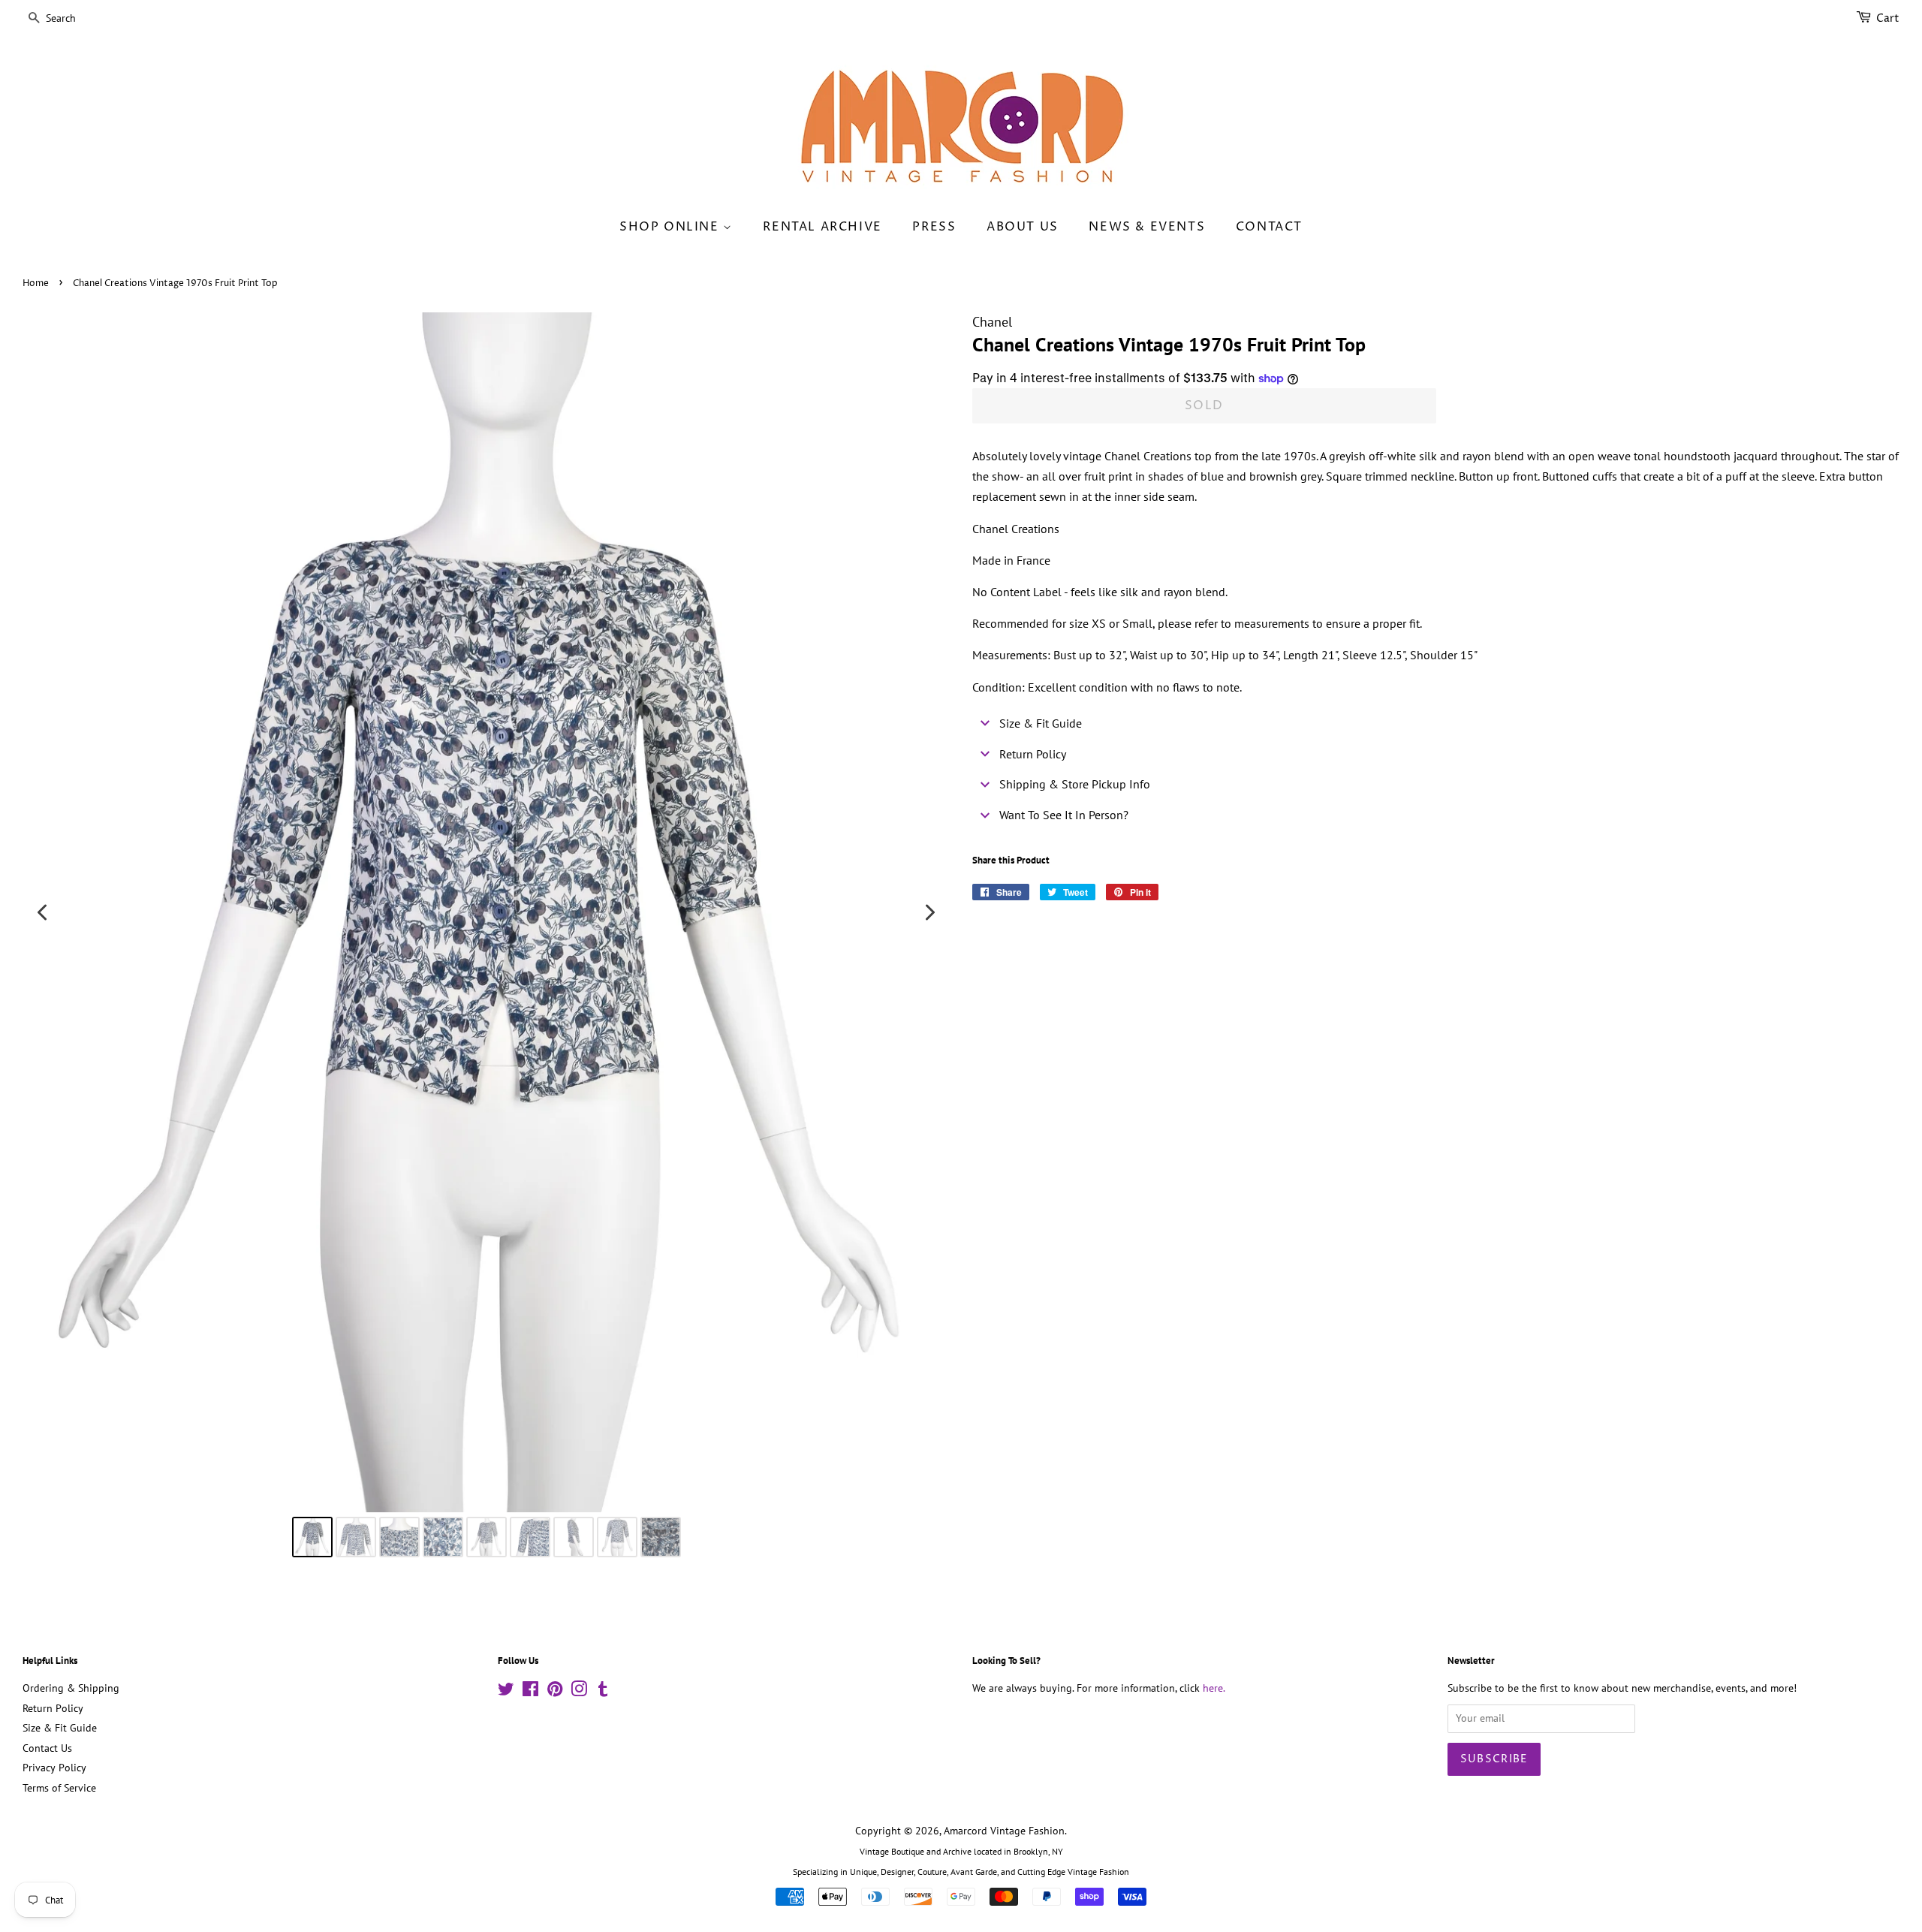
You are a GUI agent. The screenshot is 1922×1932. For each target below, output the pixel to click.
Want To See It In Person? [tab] (1064, 815)
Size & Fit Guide (60, 1728)
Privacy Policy (54, 1768)
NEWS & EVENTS (1147, 227)
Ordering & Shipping (71, 1688)
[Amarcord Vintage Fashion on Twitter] (506, 1692)
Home (36, 283)
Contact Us (47, 1748)
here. (1214, 1688)
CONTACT (1269, 227)
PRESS (934, 227)
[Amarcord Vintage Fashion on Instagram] (579, 1692)
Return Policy (53, 1708)
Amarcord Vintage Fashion (1004, 1831)
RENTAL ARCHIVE (822, 227)
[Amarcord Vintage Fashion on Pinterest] (555, 1692)
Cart (1888, 18)
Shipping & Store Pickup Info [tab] (1075, 784)
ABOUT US (1023, 227)
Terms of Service (59, 1788)
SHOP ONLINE (671, 227)
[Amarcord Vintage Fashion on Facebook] (530, 1692)
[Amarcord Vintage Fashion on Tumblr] (603, 1692)
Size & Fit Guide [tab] (1041, 723)
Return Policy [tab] (1033, 754)
